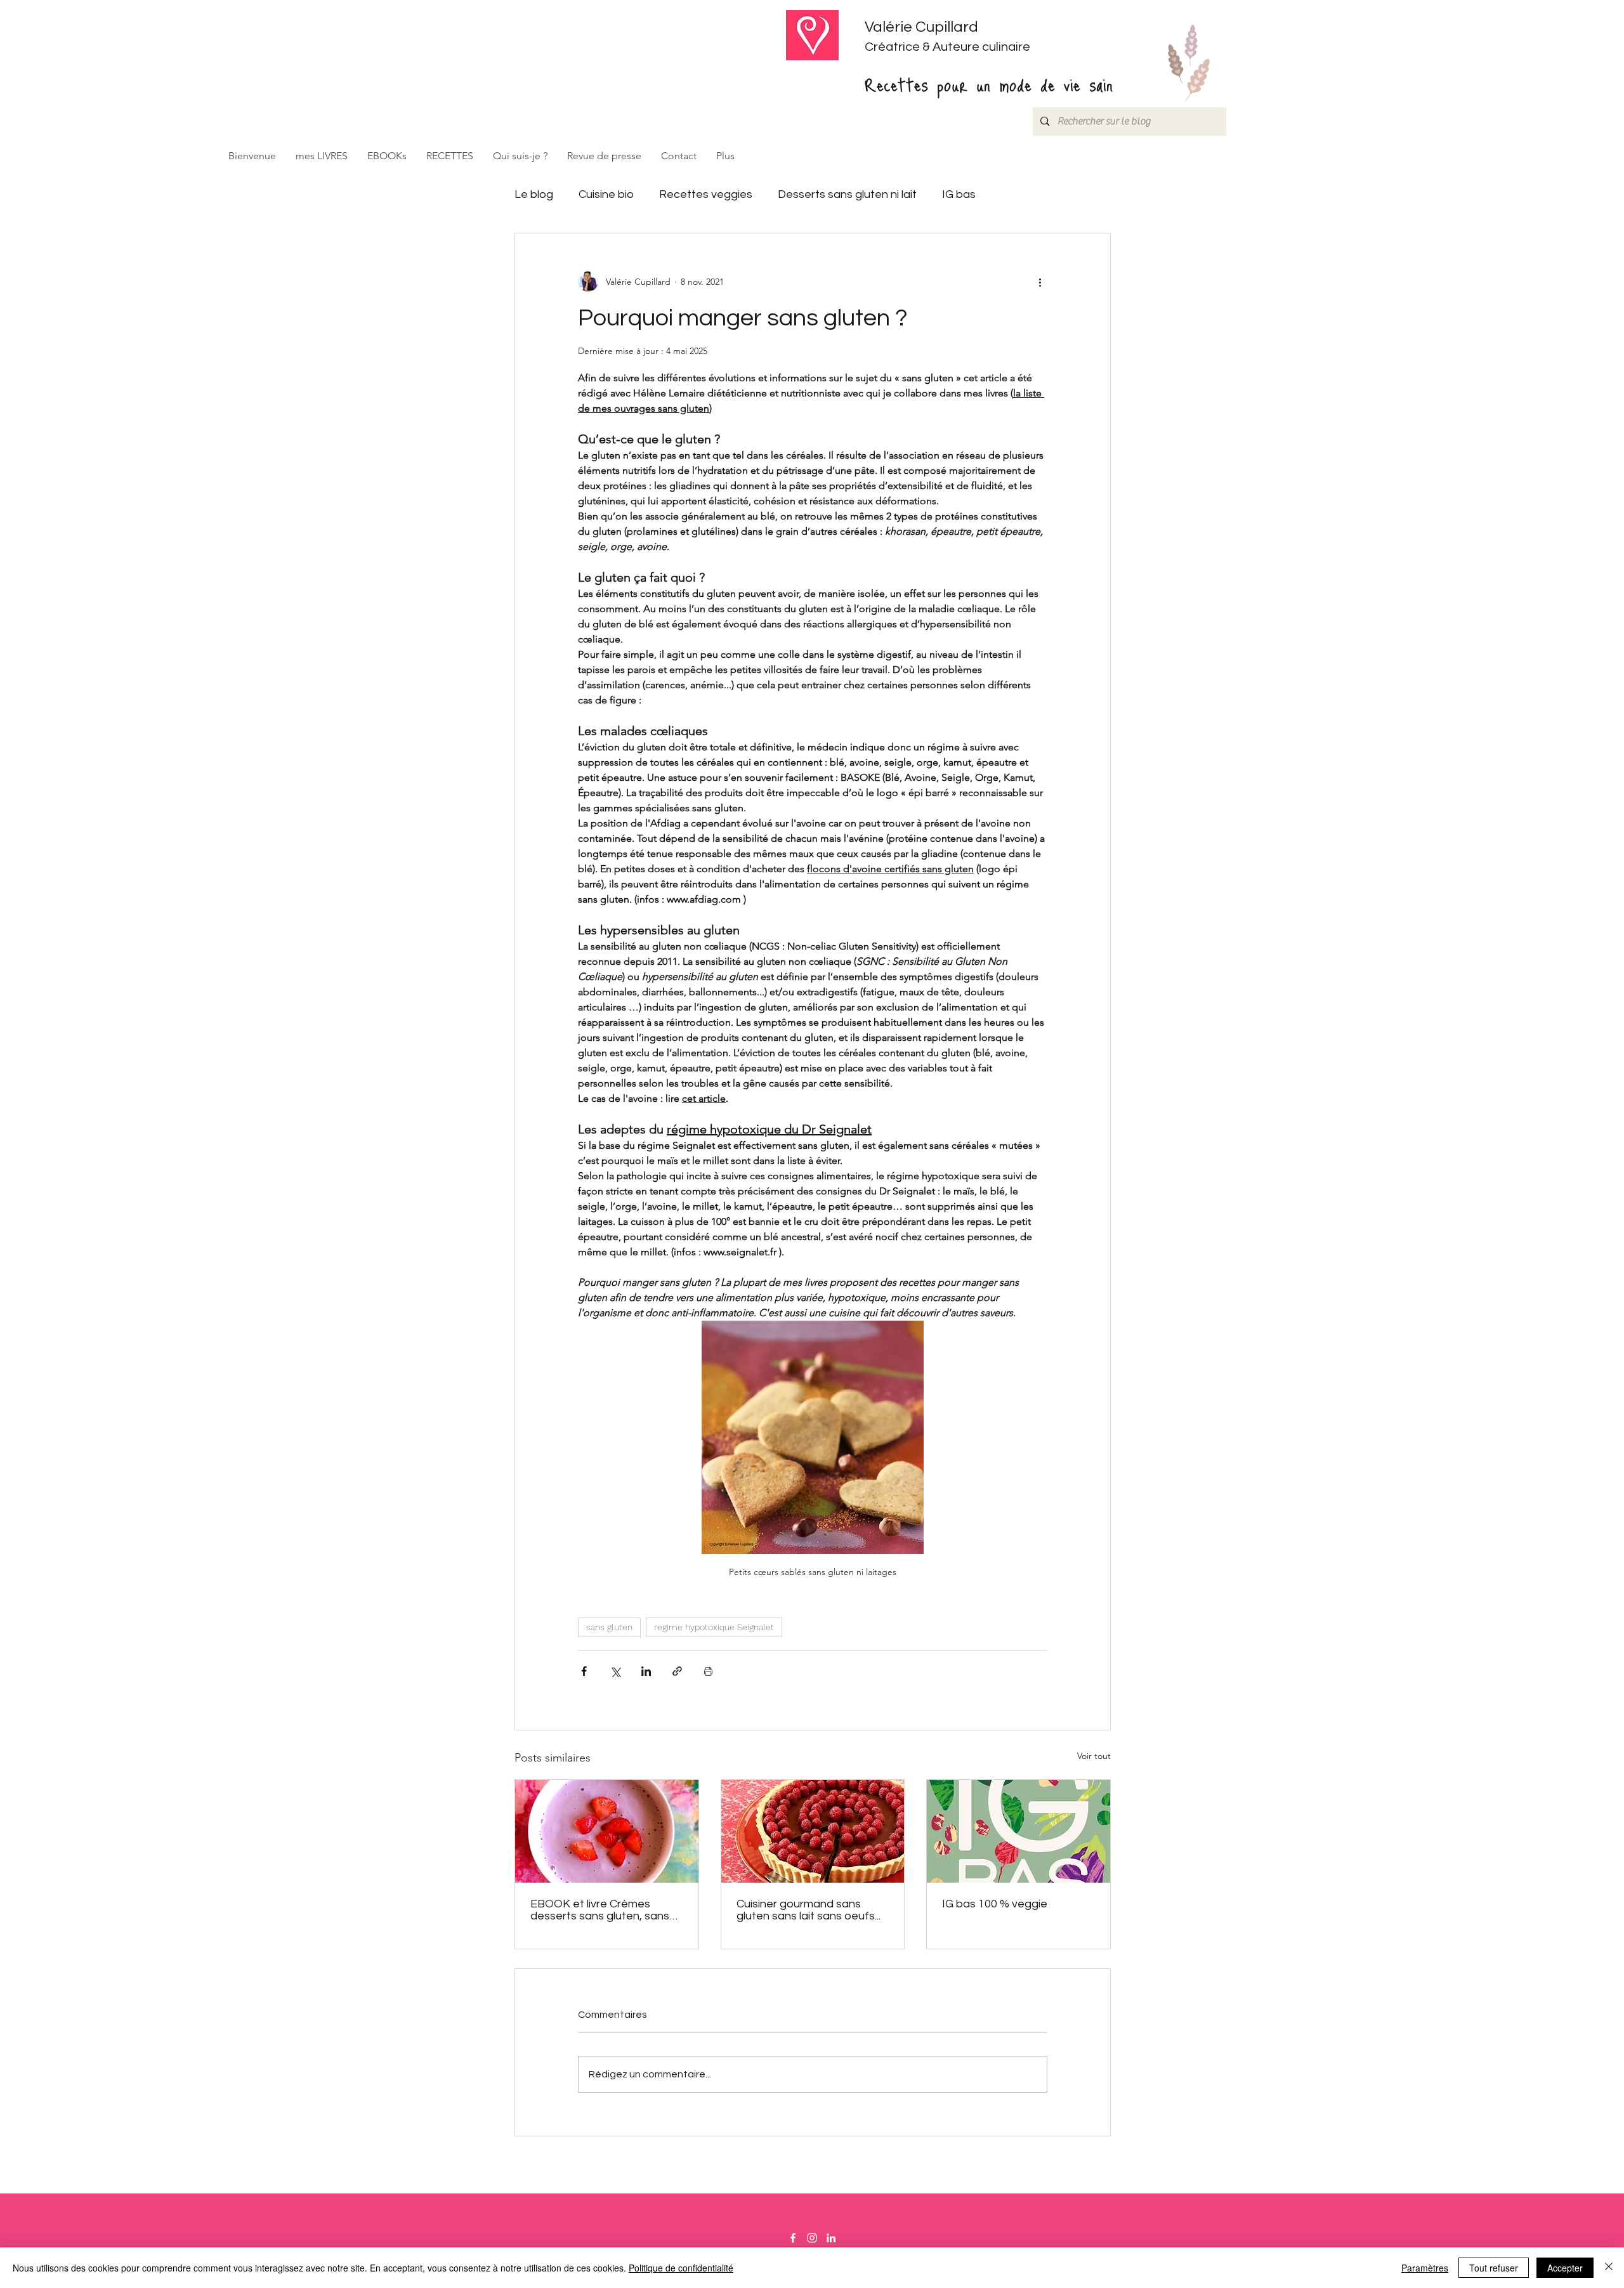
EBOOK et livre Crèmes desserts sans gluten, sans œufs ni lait (600, 1910)
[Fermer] (1609, 2268)
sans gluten (609, 1627)
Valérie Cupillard (921, 27)
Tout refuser (1494, 2268)
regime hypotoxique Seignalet (714, 1627)
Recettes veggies (706, 194)
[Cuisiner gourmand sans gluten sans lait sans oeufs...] (813, 1831)
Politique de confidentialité (681, 2268)
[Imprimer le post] (708, 1671)
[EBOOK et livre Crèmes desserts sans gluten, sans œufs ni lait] (607, 1831)
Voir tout (1094, 1756)
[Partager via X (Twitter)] (615, 1671)
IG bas (959, 194)
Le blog (534, 194)
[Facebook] (793, 2238)
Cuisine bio (606, 194)
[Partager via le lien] (677, 1671)
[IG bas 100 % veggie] (1018, 1831)
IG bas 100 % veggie (995, 1904)
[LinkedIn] (831, 2238)
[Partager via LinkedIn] (646, 1671)
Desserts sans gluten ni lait (847, 194)
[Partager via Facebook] (584, 1671)
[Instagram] (812, 2238)
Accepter (1565, 2268)
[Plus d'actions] (1040, 282)
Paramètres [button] (1425, 2268)
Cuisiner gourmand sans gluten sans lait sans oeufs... (809, 1910)
